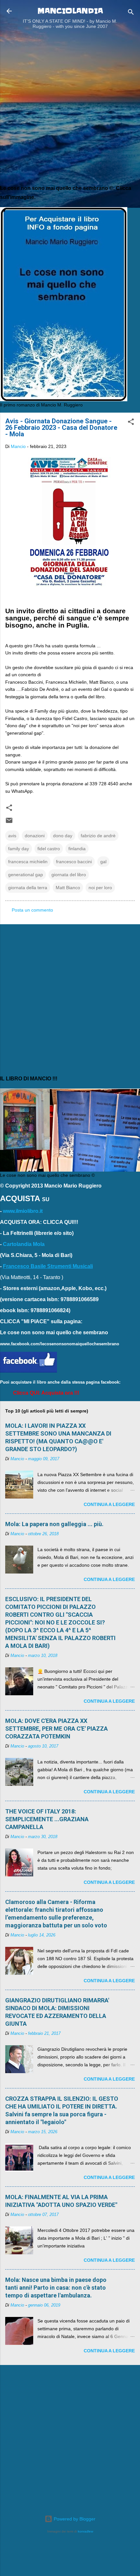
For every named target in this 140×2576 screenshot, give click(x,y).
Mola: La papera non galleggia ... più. (54, 1524)
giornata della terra (28, 888)
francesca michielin (28, 862)
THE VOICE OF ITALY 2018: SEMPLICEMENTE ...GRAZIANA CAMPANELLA (47, 1819)
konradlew (85, 2531)
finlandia (77, 849)
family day (19, 849)
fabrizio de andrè (98, 836)
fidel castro (49, 849)
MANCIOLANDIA (70, 11)
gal (103, 862)
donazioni (35, 836)
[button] (131, 423)
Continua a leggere (109, 1504)
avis (12, 836)
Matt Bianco (68, 888)
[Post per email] (9, 823)
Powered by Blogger (74, 2519)
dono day (63, 836)
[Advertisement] (70, 109)
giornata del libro (69, 875)
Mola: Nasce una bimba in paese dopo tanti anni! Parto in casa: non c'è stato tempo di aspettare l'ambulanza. (56, 2288)
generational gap (26, 875)
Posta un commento (32, 910)
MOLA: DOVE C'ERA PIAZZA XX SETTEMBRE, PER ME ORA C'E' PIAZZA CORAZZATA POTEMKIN (56, 1729)
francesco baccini (74, 862)
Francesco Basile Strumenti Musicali (48, 1266)
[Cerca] (131, 13)
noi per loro (100, 888)
